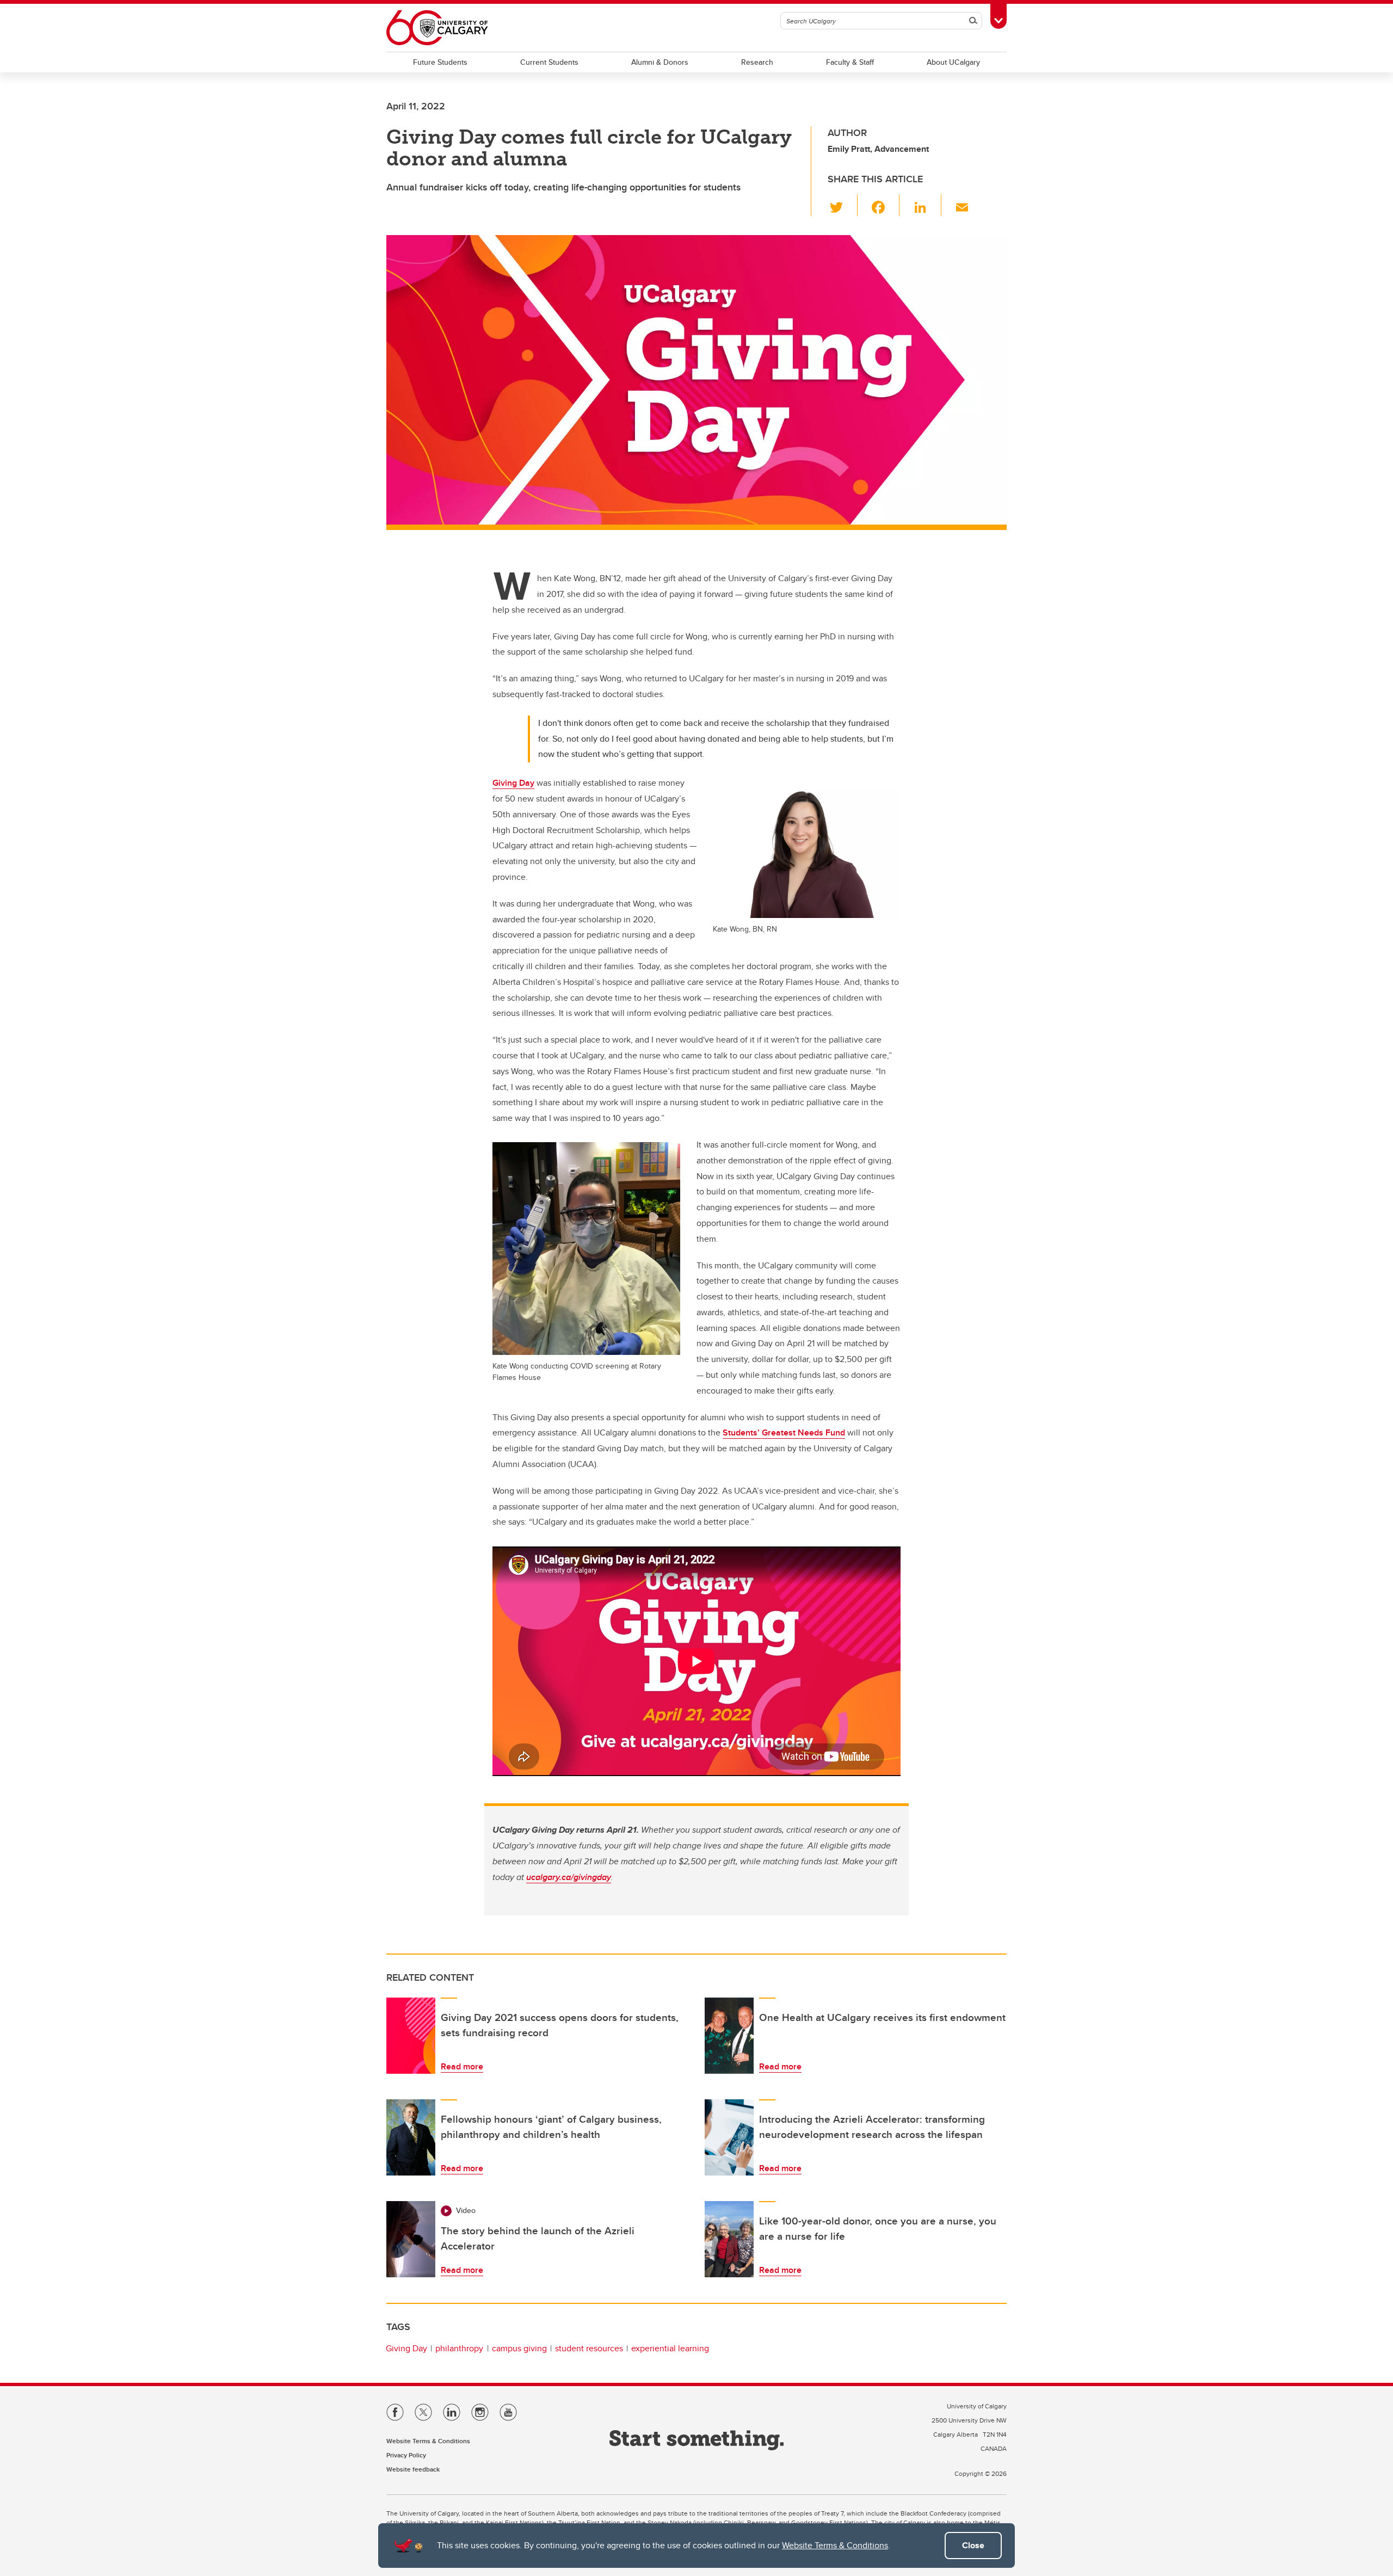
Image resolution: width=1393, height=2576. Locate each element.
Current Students (549, 62)
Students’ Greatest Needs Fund (784, 1432)
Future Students (440, 62)
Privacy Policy (406, 2455)
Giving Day (513, 783)
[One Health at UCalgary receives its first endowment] (729, 2036)
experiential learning (670, 2348)
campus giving (519, 2348)
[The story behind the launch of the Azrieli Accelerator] (411, 2239)
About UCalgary (953, 62)
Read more (462, 2066)
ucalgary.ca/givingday (569, 1877)
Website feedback (413, 2469)
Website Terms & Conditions (835, 2545)
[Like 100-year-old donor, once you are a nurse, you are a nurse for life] (729, 2239)
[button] (843, 205)
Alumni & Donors (660, 62)
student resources (589, 2348)
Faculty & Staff (850, 62)
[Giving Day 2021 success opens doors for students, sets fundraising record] (411, 2036)
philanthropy (459, 2348)
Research (757, 62)
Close (973, 2545)
